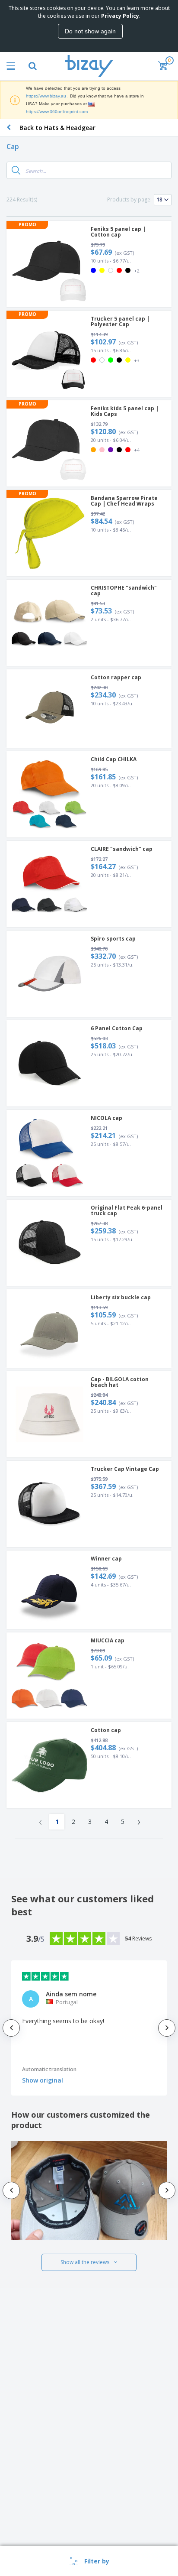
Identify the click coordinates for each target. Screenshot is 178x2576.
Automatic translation (49, 2069)
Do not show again (90, 31)
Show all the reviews (85, 2262)
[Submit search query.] (16, 170)
